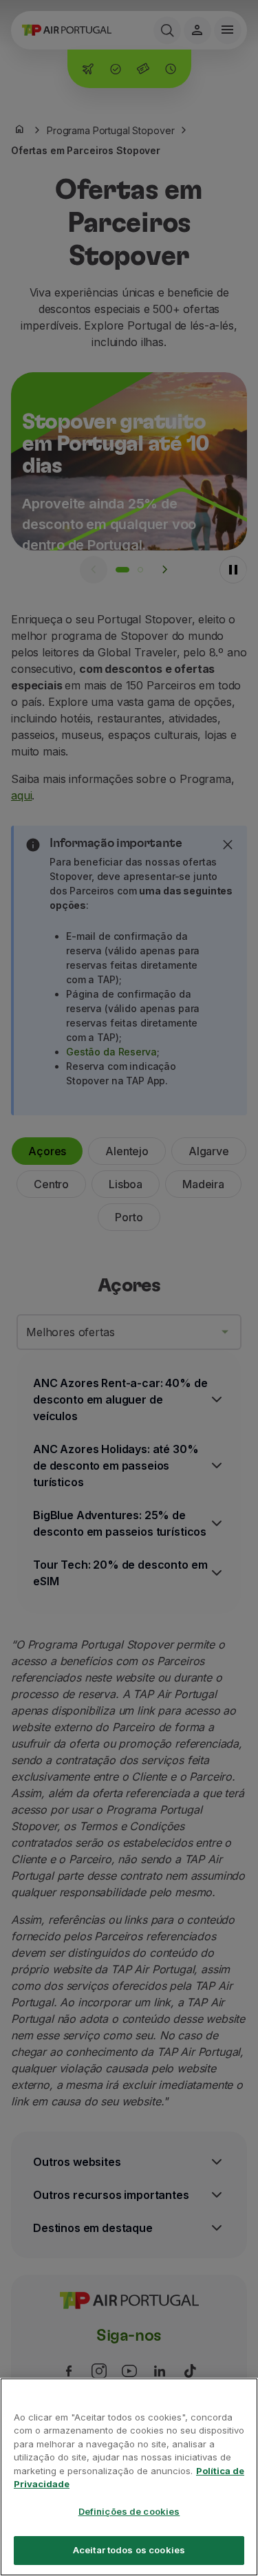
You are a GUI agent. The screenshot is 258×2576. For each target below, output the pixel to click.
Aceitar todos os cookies (129, 2550)
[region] (129, 2477)
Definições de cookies (129, 2511)
